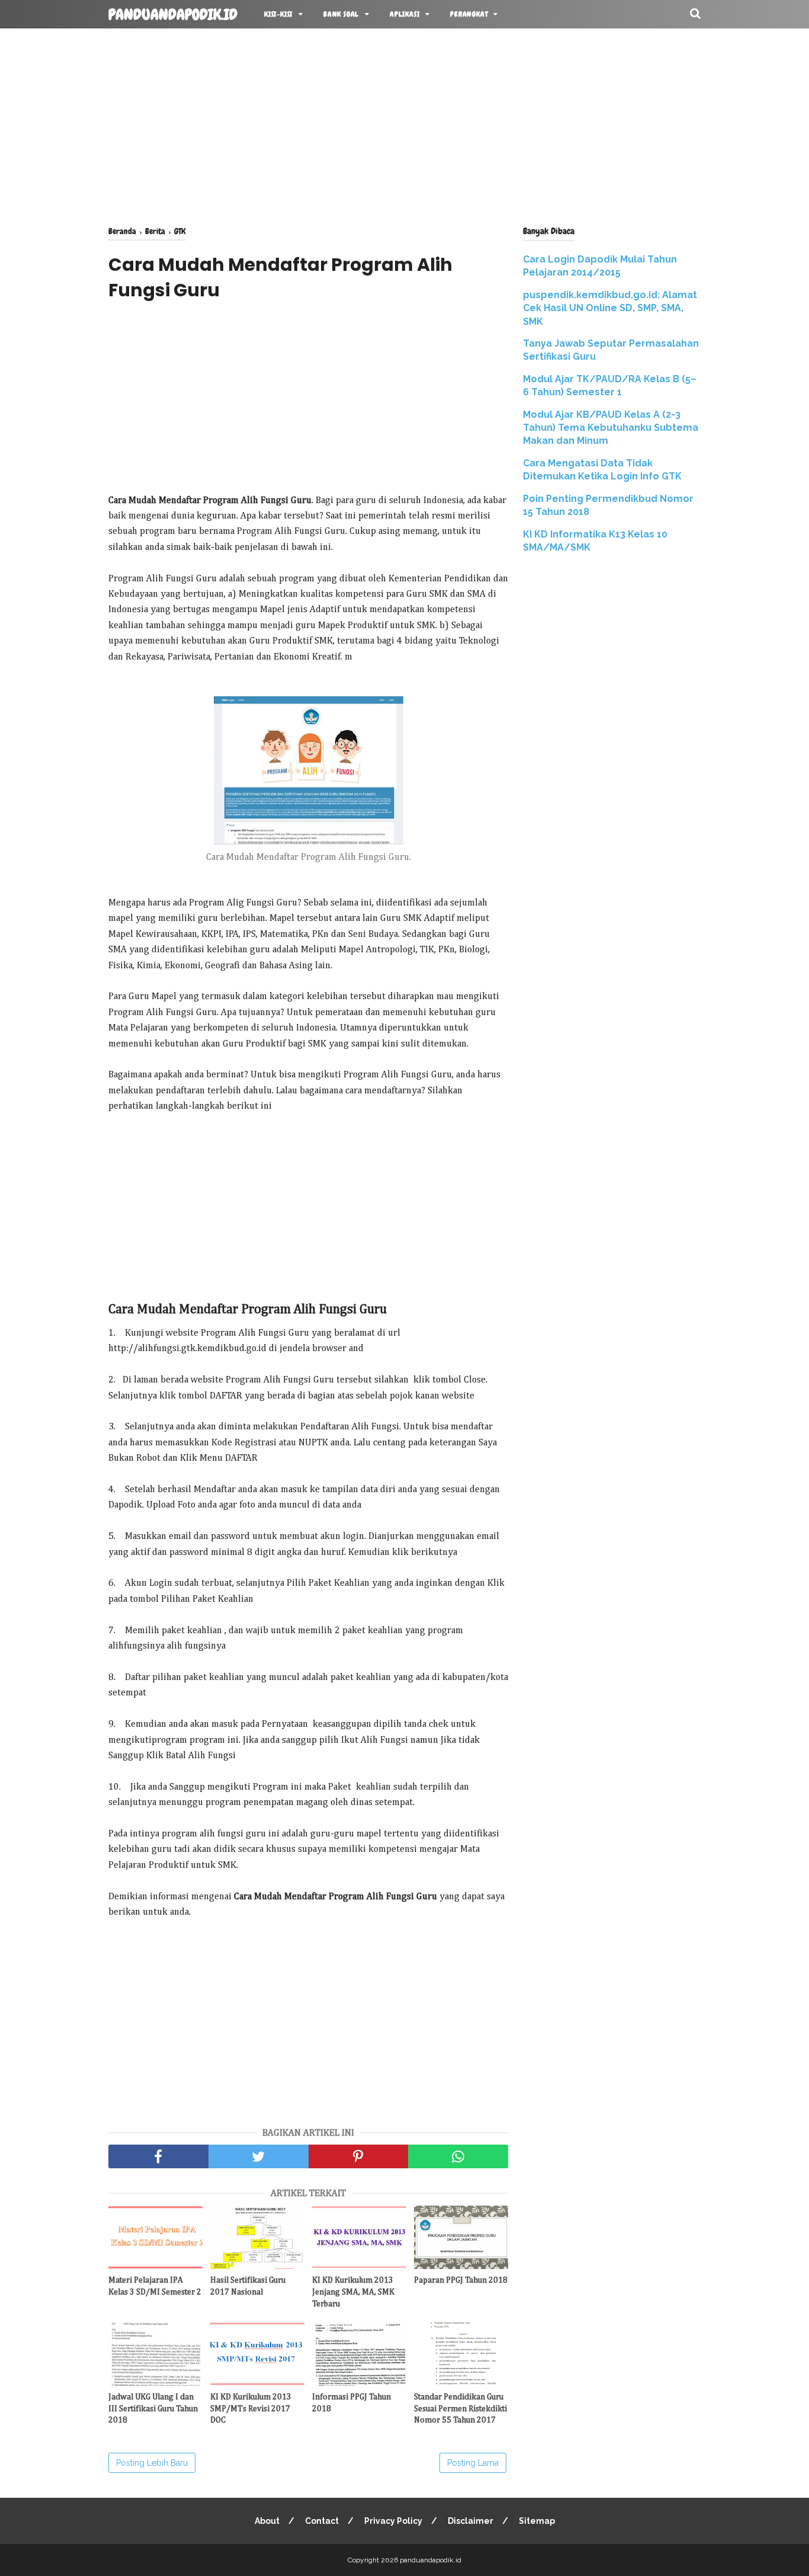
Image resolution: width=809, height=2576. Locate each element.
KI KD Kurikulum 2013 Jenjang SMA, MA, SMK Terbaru (353, 2292)
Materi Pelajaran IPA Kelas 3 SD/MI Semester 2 (155, 2286)
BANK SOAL (341, 14)
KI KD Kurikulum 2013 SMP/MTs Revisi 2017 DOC (251, 2409)
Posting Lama (473, 2463)
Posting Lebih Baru (152, 2463)
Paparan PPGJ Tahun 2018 (461, 2280)
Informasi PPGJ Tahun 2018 (351, 2403)
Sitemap (537, 2521)
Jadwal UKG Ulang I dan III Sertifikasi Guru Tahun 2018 (153, 2409)
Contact (322, 2521)
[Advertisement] (404, 124)
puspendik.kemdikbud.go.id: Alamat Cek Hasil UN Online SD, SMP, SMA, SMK (610, 308)
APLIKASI (404, 14)
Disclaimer (471, 2521)
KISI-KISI (278, 14)
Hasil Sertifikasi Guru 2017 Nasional (248, 2286)
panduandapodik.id (173, 15)
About (267, 2521)
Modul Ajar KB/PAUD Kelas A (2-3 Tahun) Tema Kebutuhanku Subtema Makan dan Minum (611, 428)
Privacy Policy (393, 2521)
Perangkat (469, 14)
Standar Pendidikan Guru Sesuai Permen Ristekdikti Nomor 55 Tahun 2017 (460, 2409)
